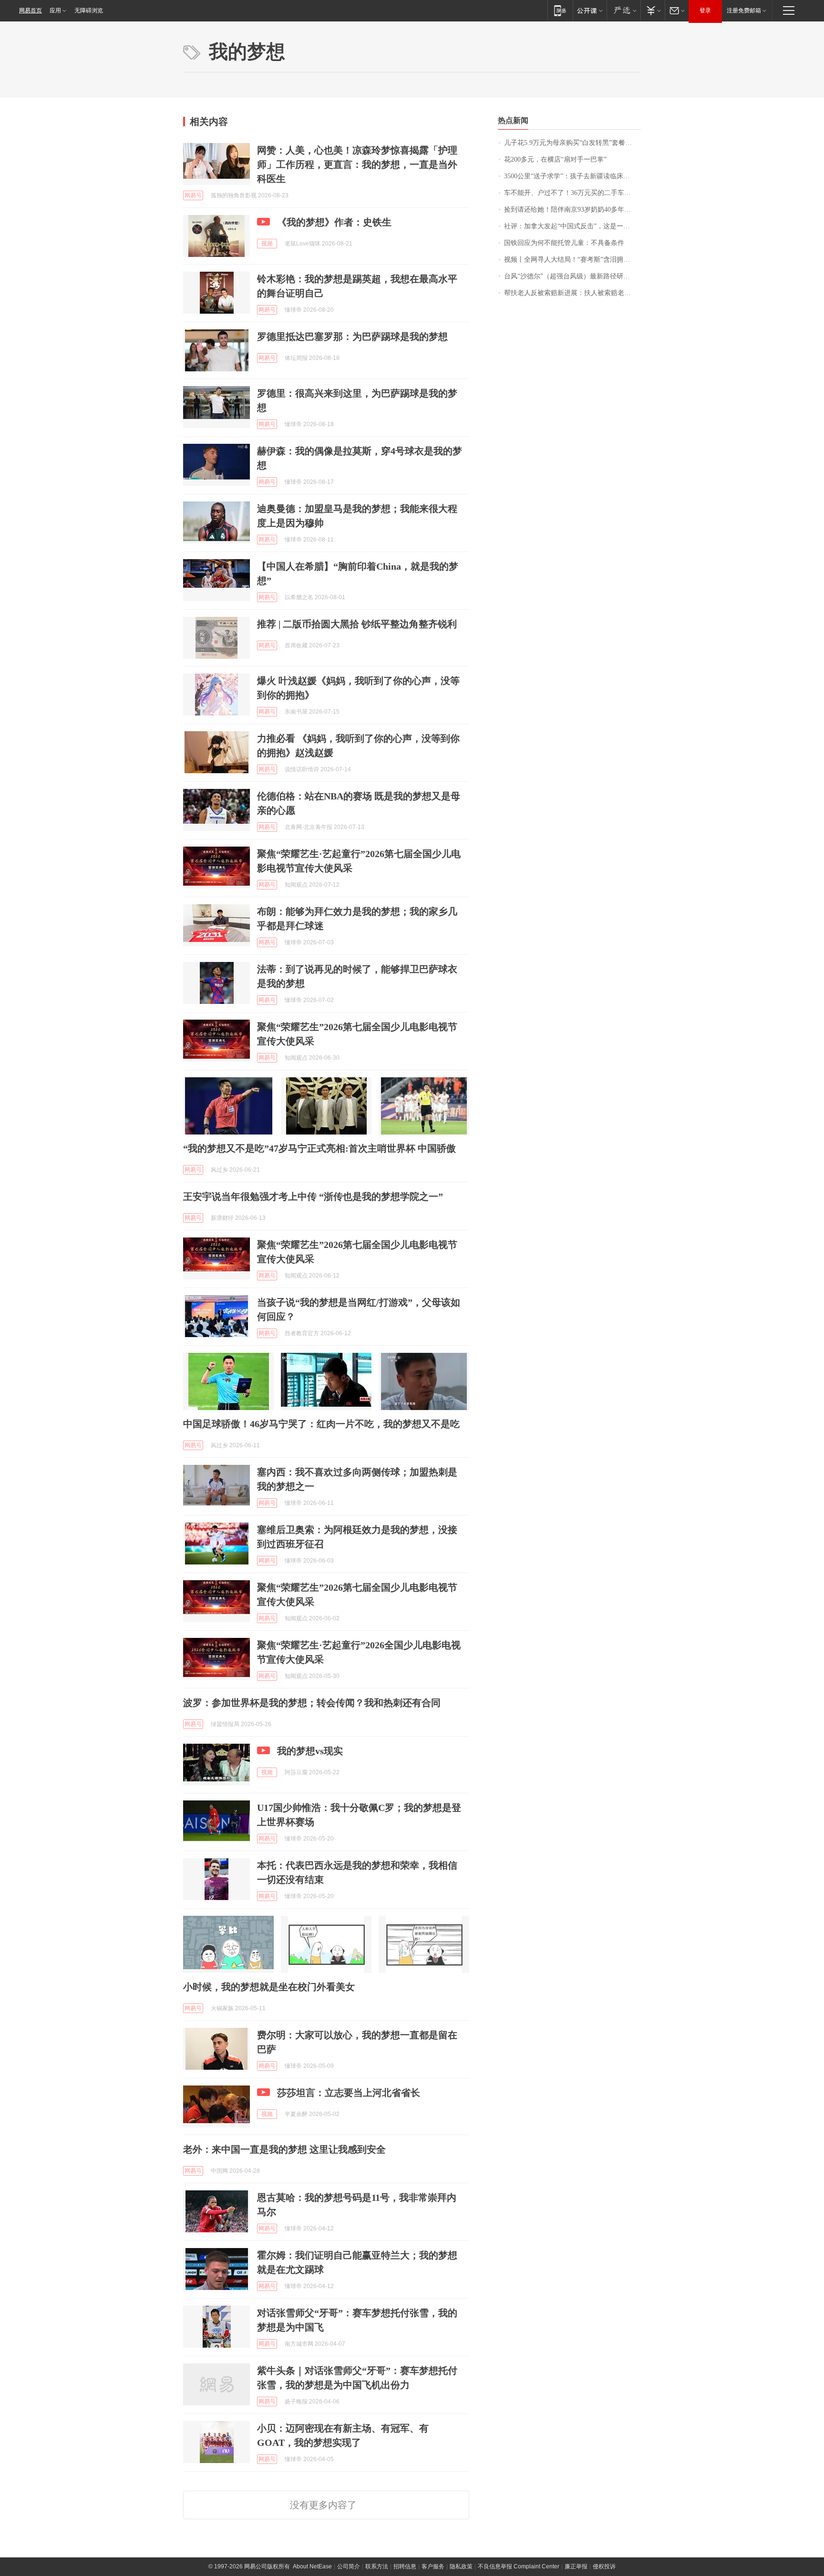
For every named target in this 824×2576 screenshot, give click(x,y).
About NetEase (312, 2566)
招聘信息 (405, 2566)
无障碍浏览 (89, 10)
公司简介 (349, 2566)
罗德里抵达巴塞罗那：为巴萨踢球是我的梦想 (352, 337)
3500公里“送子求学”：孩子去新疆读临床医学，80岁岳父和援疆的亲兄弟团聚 (572, 176)
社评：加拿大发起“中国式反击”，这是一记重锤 (572, 226)
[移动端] (560, 10)
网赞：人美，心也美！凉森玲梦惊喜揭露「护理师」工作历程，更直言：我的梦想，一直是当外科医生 (357, 164)
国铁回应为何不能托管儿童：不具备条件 (564, 243)
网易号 (193, 195)
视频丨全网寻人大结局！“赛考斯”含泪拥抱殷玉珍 (572, 260)
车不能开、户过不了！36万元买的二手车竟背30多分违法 (572, 193)
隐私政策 (461, 2566)
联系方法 (377, 2566)
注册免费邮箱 (744, 10)
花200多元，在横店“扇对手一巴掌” (555, 159)
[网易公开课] (590, 10)
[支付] (653, 10)
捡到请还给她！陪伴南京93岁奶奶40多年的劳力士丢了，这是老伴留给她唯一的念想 (572, 210)
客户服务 (433, 2566)
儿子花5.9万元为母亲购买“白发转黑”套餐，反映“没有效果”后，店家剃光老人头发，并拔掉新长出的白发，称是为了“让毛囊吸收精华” (572, 143)
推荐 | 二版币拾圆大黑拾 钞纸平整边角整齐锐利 (357, 624)
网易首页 (31, 10)
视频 (267, 244)
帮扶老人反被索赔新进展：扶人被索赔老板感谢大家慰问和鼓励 (572, 293)
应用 (55, 10)
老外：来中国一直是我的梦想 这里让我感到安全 (284, 2149)
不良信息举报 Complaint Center (519, 2566)
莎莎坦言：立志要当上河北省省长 (349, 2093)
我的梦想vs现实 (310, 1751)
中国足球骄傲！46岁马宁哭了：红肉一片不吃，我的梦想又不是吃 (321, 1424)
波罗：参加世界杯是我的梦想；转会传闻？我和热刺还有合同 (312, 1703)
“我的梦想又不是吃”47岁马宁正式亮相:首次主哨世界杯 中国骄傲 (319, 1148)
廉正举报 (576, 2566)
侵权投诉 (604, 2566)
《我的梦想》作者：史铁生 (334, 222)
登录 (705, 10)
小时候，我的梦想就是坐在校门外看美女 (269, 1987)
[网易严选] (623, 10)
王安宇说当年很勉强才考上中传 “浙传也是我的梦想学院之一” (313, 1196)
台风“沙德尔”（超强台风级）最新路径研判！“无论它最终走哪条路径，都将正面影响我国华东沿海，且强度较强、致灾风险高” (572, 276)
